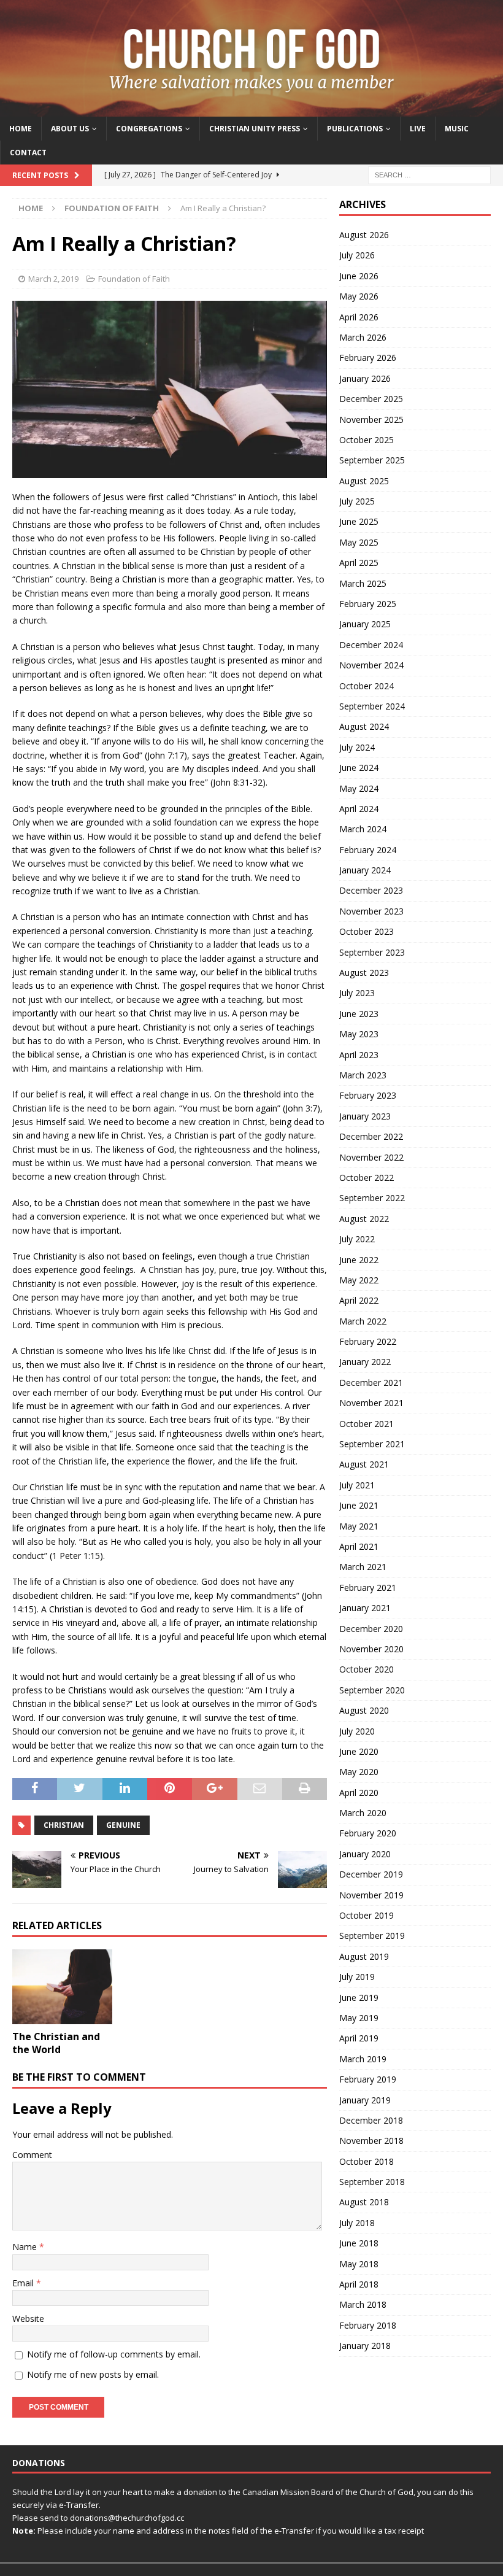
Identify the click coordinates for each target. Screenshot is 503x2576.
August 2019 (364, 1956)
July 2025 (357, 501)
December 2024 (371, 645)
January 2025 (365, 624)
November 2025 (371, 420)
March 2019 (363, 2059)
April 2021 (359, 1546)
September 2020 (372, 1690)
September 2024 (372, 706)
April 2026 (359, 317)
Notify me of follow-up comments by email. (114, 2354)
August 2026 (364, 235)
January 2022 (365, 1362)
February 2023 (368, 1095)
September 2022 (372, 1198)
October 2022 (367, 1178)
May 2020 (359, 1772)
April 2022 (359, 1300)
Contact (28, 153)
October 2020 (367, 1669)
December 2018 (371, 2120)
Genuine (123, 1825)
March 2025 (363, 583)
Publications (355, 129)
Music (457, 129)
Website (28, 2319)
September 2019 (372, 1936)
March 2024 (363, 829)
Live (418, 129)
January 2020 (365, 1854)
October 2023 (367, 931)
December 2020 (371, 1629)
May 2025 (359, 542)
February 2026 (368, 358)
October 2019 (367, 1915)
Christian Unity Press (255, 129)
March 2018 (363, 2304)
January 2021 (365, 1608)
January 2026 (365, 378)
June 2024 (359, 768)
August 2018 (364, 2202)
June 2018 (359, 2243)
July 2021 (357, 1485)
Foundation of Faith (134, 279)
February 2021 (368, 1588)
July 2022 (357, 1239)
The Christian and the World (56, 2043)
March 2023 (363, 1075)
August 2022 (364, 1219)
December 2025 (371, 399)
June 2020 (359, 1751)
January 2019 (365, 2100)
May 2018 (359, 2264)
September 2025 (372, 460)
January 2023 (365, 1116)
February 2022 (368, 1341)
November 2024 (371, 665)
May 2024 (359, 788)
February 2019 (368, 2079)
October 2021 (367, 1424)
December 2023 (371, 890)
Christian (64, 1825)
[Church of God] (251, 109)
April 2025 (359, 563)
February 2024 (368, 850)
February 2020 (368, 1833)
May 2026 (359, 296)
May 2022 (359, 1280)
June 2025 (359, 521)
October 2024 (367, 686)
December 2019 (371, 1874)
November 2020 (371, 1649)
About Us (70, 129)
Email (24, 2283)
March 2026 (363, 337)
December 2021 (371, 1383)
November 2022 (371, 1157)
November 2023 (371, 911)
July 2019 (357, 1977)
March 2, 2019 (53, 279)
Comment (32, 2155)
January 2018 (365, 2346)
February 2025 (368, 604)
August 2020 (364, 1710)
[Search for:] (429, 174)
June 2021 (359, 1505)
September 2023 (372, 952)
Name (26, 2247)
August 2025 (364, 481)
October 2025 (367, 440)
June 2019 (359, 1998)
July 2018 (357, 2223)
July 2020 (357, 1731)
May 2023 (359, 1034)
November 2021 (371, 1403)
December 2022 (371, 1136)
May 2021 (359, 1526)
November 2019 (371, 1895)
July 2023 (357, 993)
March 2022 (363, 1321)
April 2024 (359, 809)
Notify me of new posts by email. (93, 2374)
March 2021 (363, 1567)
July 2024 (357, 747)
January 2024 (365, 870)
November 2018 (371, 2141)
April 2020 (359, 1793)
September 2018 (372, 2182)
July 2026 (357, 255)
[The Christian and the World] (62, 1987)
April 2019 (359, 2038)
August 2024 (364, 726)
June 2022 (359, 1260)
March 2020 (363, 1813)
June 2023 (359, 1014)
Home (21, 129)
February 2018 (368, 2325)
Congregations (149, 129)
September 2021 (372, 1444)
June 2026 (359, 276)
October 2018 (367, 2161)
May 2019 (359, 2018)
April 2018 (359, 2284)
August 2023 (364, 973)
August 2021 (364, 1464)
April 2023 (359, 1055)
